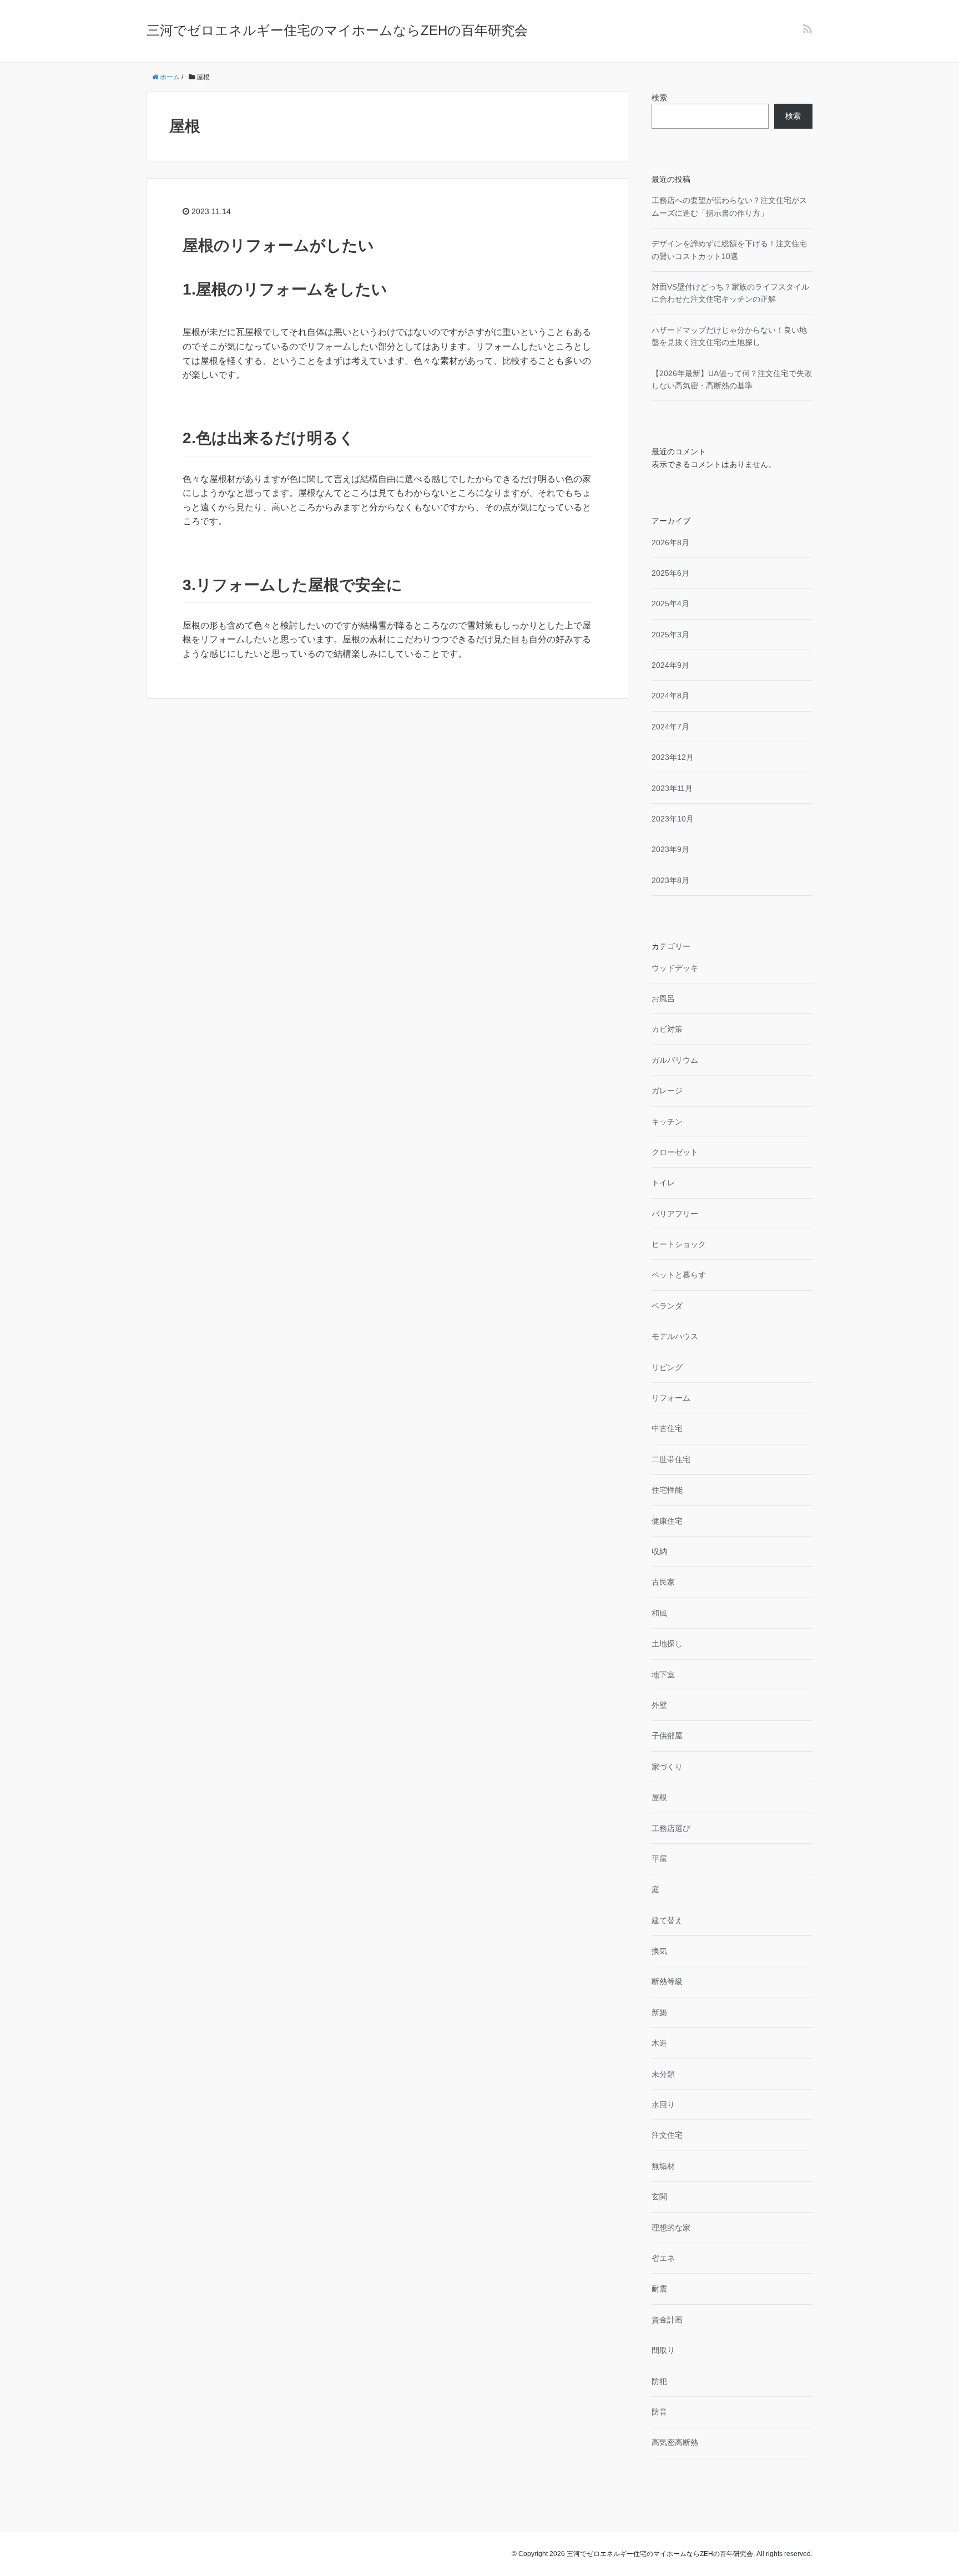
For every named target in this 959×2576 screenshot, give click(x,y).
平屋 (659, 1859)
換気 (659, 1951)
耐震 (659, 2289)
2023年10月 (673, 819)
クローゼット (675, 1152)
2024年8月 (670, 696)
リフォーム (671, 1398)
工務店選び (671, 1828)
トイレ (663, 1183)
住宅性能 (667, 1490)
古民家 (663, 1582)
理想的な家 (671, 2228)
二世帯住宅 (671, 1459)
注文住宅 (667, 2135)
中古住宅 (667, 1428)
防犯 (659, 2381)
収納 (659, 1551)
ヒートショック (679, 1244)
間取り (663, 2350)
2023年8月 (670, 880)
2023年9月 (670, 849)
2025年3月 (670, 635)
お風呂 (663, 998)
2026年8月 (670, 542)
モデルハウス (675, 1336)
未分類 (663, 2074)
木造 (659, 2043)
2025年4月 (670, 604)
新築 (659, 2012)
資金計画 (667, 2320)
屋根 (659, 1797)
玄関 (659, 2197)
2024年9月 (670, 665)
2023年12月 (673, 757)
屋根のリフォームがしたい (278, 245)
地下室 (663, 1675)
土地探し (667, 1644)
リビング (667, 1367)
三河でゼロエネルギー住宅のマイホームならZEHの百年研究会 (337, 30)
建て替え (667, 1920)
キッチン (667, 1122)
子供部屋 (667, 1736)
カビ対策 (667, 1029)
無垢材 (663, 2166)
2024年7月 (670, 727)
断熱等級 (667, 1981)
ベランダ (667, 1306)
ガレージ (667, 1091)
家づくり (667, 1767)
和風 (659, 1613)
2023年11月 (672, 788)
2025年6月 (670, 573)
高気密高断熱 (675, 2442)
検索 (659, 98)
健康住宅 (667, 1521)
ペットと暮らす (679, 1275)
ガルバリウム (675, 1060)
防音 (659, 2412)
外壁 (659, 1705)
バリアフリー (675, 1214)
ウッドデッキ (675, 968)
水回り (663, 2105)
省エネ (663, 2258)
